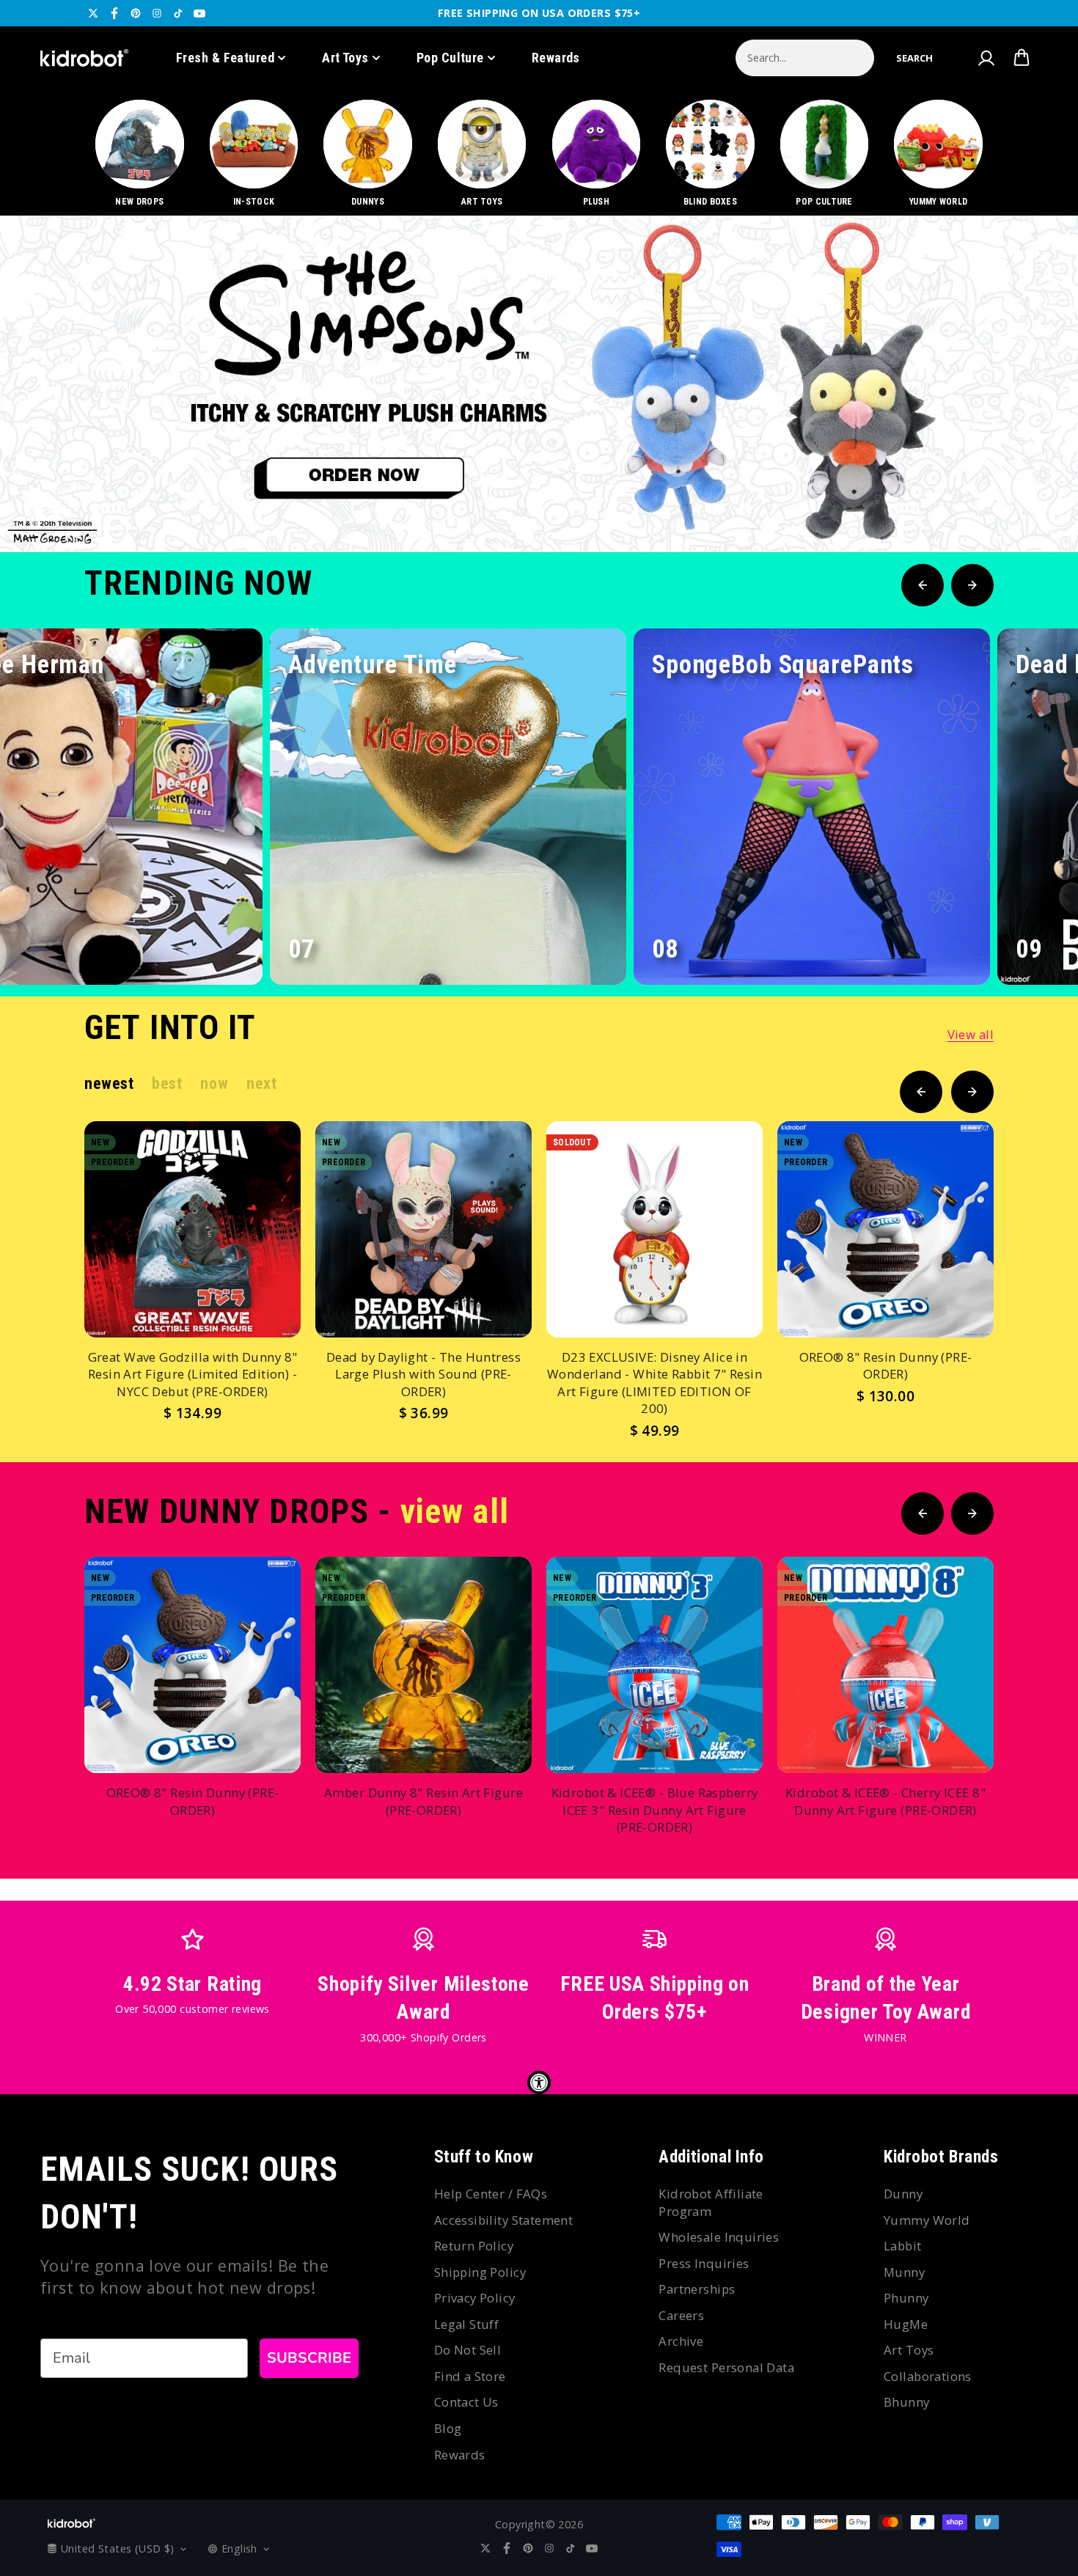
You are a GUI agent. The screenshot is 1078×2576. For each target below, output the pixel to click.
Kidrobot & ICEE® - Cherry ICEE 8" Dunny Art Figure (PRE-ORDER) (885, 1801)
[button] (914, 58)
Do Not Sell (468, 2350)
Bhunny (907, 2402)
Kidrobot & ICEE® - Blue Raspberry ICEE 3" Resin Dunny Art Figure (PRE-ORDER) (655, 1810)
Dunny (903, 2194)
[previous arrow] (982, 503)
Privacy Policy (475, 2298)
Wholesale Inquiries (719, 2237)
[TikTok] (178, 13)
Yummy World (927, 2220)
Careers (681, 2315)
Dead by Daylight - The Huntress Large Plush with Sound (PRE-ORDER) (423, 1374)
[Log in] (986, 58)
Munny (904, 2272)
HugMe (906, 2324)
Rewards (556, 58)
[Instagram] (157, 13)
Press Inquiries (704, 2263)
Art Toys (345, 58)
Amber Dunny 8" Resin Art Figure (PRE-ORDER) (423, 1801)
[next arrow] (1029, 503)
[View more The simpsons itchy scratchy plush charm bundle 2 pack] (539, 384)
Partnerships (697, 2289)
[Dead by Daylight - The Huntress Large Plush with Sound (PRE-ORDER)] (423, 1229)
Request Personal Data (726, 2367)
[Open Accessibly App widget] (539, 2083)
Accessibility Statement (504, 2220)
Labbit (903, 2246)
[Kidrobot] (84, 58)
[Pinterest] (136, 13)
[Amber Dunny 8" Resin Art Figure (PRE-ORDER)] (423, 1665)
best (167, 1083)
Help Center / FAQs (491, 2194)
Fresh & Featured (225, 58)
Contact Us (466, 2402)
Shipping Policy (480, 2272)
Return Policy (474, 2246)
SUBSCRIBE (309, 2358)
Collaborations (928, 2376)
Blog (448, 2428)
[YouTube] (199, 13)
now (214, 1083)
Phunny (906, 2298)
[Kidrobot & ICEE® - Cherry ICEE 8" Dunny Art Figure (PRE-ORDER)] (885, 1665)
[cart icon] (1022, 58)
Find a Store (470, 2376)
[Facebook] (114, 13)
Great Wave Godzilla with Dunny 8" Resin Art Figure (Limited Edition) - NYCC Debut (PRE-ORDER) (193, 1374)
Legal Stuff (467, 2324)
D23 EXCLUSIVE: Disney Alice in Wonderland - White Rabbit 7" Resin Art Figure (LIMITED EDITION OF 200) (654, 1383)
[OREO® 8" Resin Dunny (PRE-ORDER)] (885, 1229)
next (261, 1083)
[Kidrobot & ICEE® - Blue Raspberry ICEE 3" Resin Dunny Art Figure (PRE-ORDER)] (654, 1665)
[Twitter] (93, 13)
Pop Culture (450, 58)
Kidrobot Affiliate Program (711, 2202)
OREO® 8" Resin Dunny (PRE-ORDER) (886, 1366)
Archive (681, 2341)
